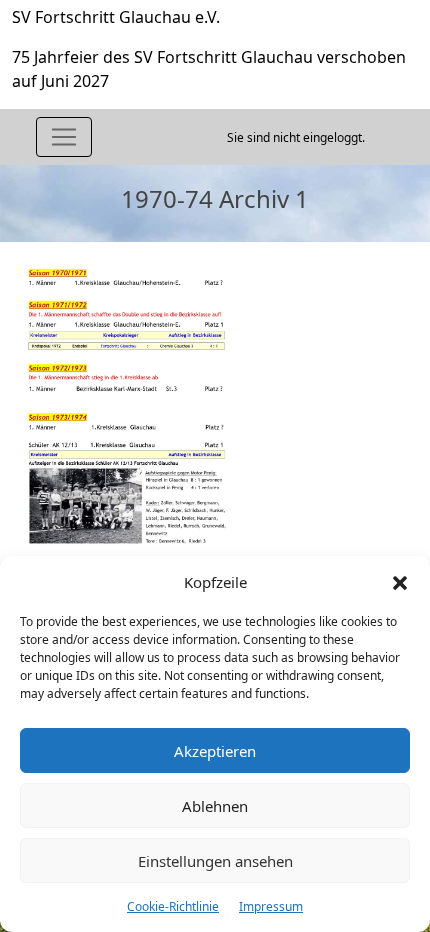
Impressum (271, 906)
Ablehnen (215, 806)
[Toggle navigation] (64, 137)
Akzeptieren (215, 751)
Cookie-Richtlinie (173, 906)
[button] (400, 582)
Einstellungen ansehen (215, 861)
